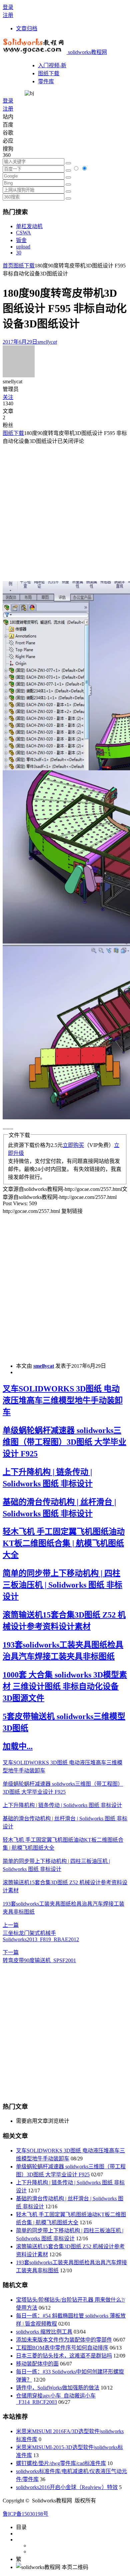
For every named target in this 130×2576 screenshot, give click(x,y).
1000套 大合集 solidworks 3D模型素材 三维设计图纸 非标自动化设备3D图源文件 (65, 1686)
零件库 (46, 81)
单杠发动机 (29, 226)
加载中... (18, 1746)
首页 (8, 266)
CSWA (23, 233)
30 (19, 253)
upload (23, 247)
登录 (8, 7)
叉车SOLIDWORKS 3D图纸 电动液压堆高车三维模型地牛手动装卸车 (63, 1400)
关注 (8, 397)
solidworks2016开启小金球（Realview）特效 (67, 2487)
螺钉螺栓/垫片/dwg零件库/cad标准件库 (61, 2463)
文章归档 (27, 28)
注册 (8, 15)
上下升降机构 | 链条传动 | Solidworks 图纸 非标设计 (62, 1805)
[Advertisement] (65, 510)
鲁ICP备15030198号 (25, 2514)
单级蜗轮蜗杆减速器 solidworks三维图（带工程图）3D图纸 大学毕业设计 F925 (64, 1442)
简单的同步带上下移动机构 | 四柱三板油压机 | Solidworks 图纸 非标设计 (62, 1585)
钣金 (21, 240)
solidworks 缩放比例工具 (44, 2332)
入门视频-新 (52, 65)
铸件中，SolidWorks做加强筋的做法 (58, 2388)
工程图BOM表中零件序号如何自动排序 (62, 2348)
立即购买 (73, 1145)
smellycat (44, 1366)
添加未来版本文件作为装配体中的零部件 (64, 2340)
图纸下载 (49, 73)
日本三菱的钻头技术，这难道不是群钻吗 (64, 2356)
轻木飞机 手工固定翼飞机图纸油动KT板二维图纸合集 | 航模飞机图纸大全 (64, 1543)
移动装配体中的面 (37, 2364)
